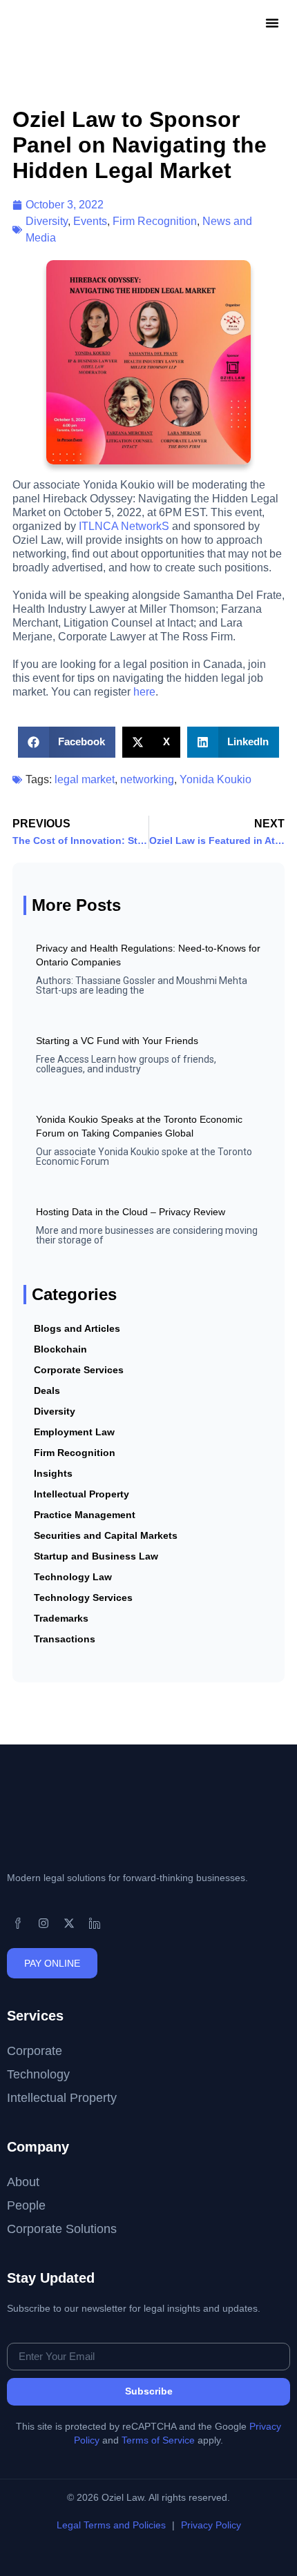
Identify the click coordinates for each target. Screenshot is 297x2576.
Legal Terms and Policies (113, 2525)
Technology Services (83, 1597)
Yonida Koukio (215, 779)
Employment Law (74, 1432)
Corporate (35, 2051)
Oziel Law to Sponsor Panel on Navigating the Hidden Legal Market (140, 145)
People (26, 2205)
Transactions (65, 1639)
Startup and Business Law (96, 1556)
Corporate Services (79, 1370)
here (144, 692)
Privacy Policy (211, 2525)
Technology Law (73, 1577)
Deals (47, 1390)
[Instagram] (44, 1923)
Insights (53, 1473)
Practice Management (85, 1515)
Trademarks (61, 1618)
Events (90, 221)
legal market (85, 779)
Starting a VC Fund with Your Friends (117, 1041)
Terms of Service (158, 2440)
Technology (38, 2074)
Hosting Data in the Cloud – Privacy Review (131, 1212)
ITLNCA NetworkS (124, 526)
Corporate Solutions (62, 2229)
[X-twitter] (69, 1923)
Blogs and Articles (77, 1328)
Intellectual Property (82, 1494)
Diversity (47, 221)
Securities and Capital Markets (106, 1535)
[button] (272, 23)
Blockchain (60, 1349)
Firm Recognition (155, 221)
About (23, 2182)
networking (147, 779)
